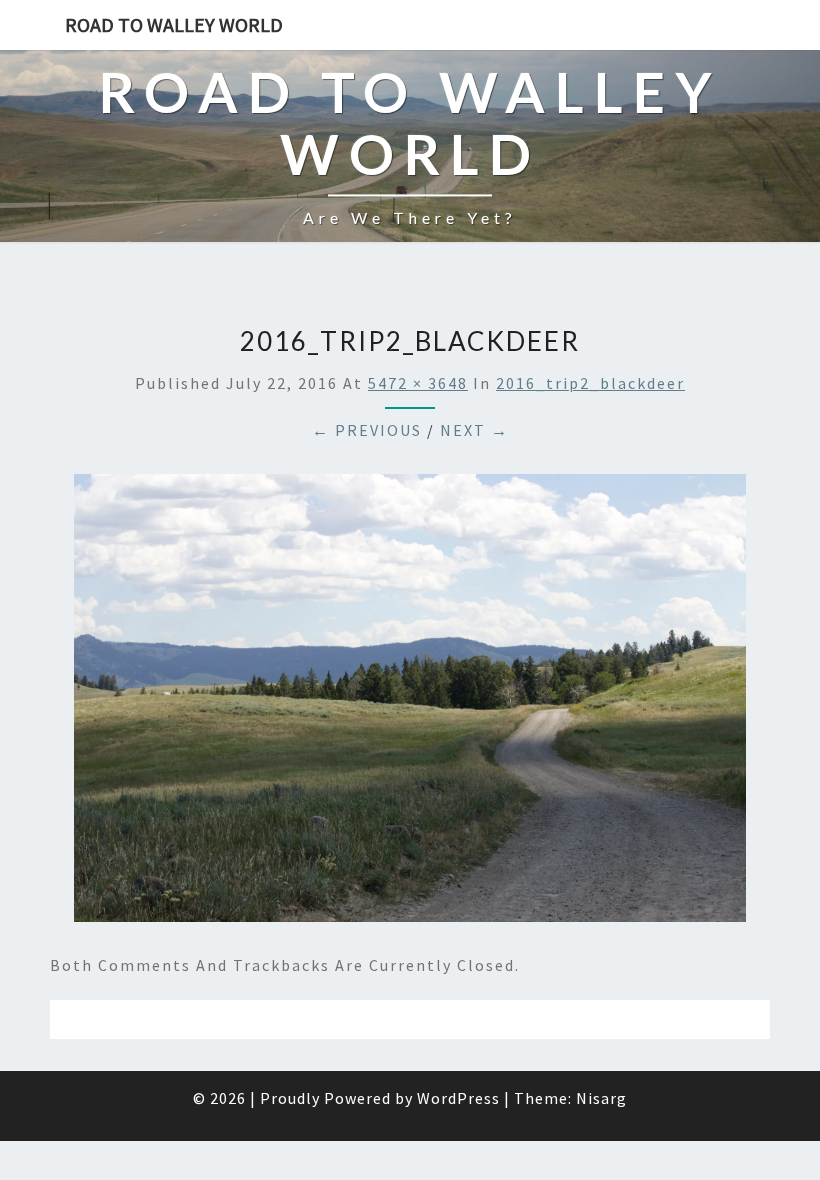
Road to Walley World (174, 24)
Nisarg (601, 1098)
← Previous (367, 430)
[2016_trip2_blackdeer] (410, 704)
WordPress (458, 1098)
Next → (474, 430)
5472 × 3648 (418, 383)
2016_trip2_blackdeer (590, 383)
